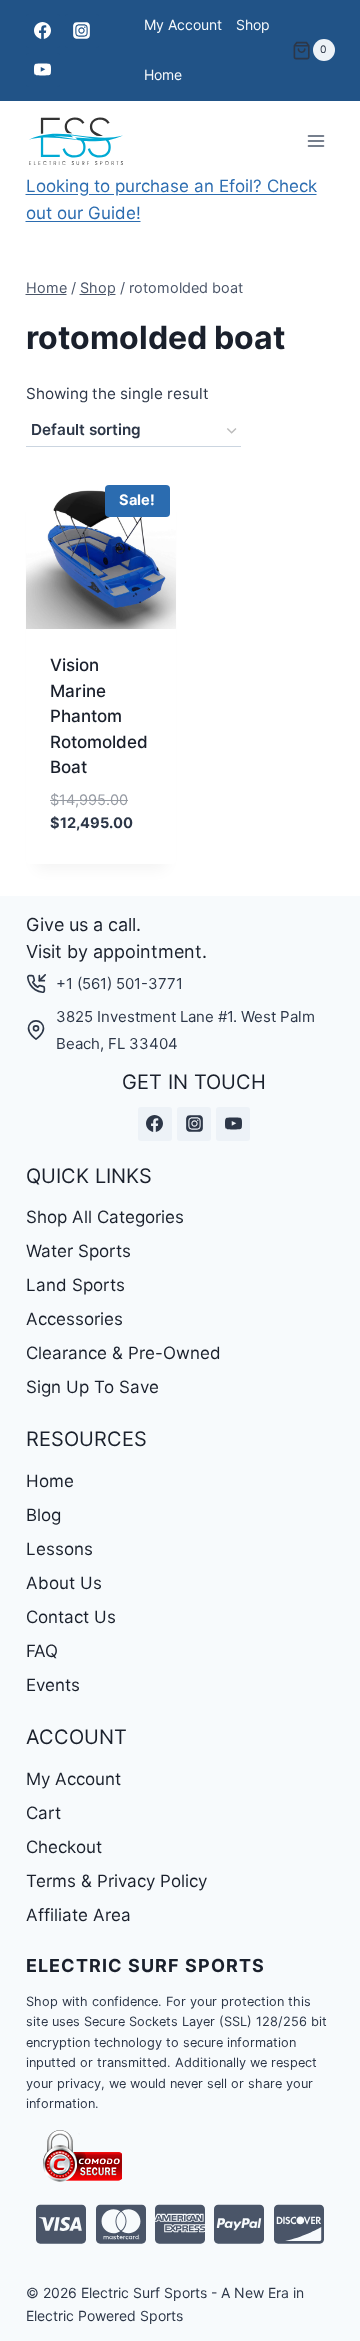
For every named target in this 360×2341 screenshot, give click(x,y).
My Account (183, 24)
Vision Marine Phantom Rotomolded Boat (99, 716)
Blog (43, 1515)
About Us (64, 1583)
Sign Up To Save (92, 1387)
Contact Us (71, 1617)
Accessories (74, 1319)
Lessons (59, 1549)
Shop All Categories (105, 1217)
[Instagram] (82, 31)
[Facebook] (43, 31)
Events (53, 1685)
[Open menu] (316, 140)
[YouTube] (43, 70)
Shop (253, 24)
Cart (43, 1813)
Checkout (64, 1847)
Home (163, 74)
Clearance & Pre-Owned (123, 1353)
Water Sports (78, 1251)
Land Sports (75, 1285)
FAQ (42, 1651)
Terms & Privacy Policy (116, 1881)
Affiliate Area (78, 1915)
